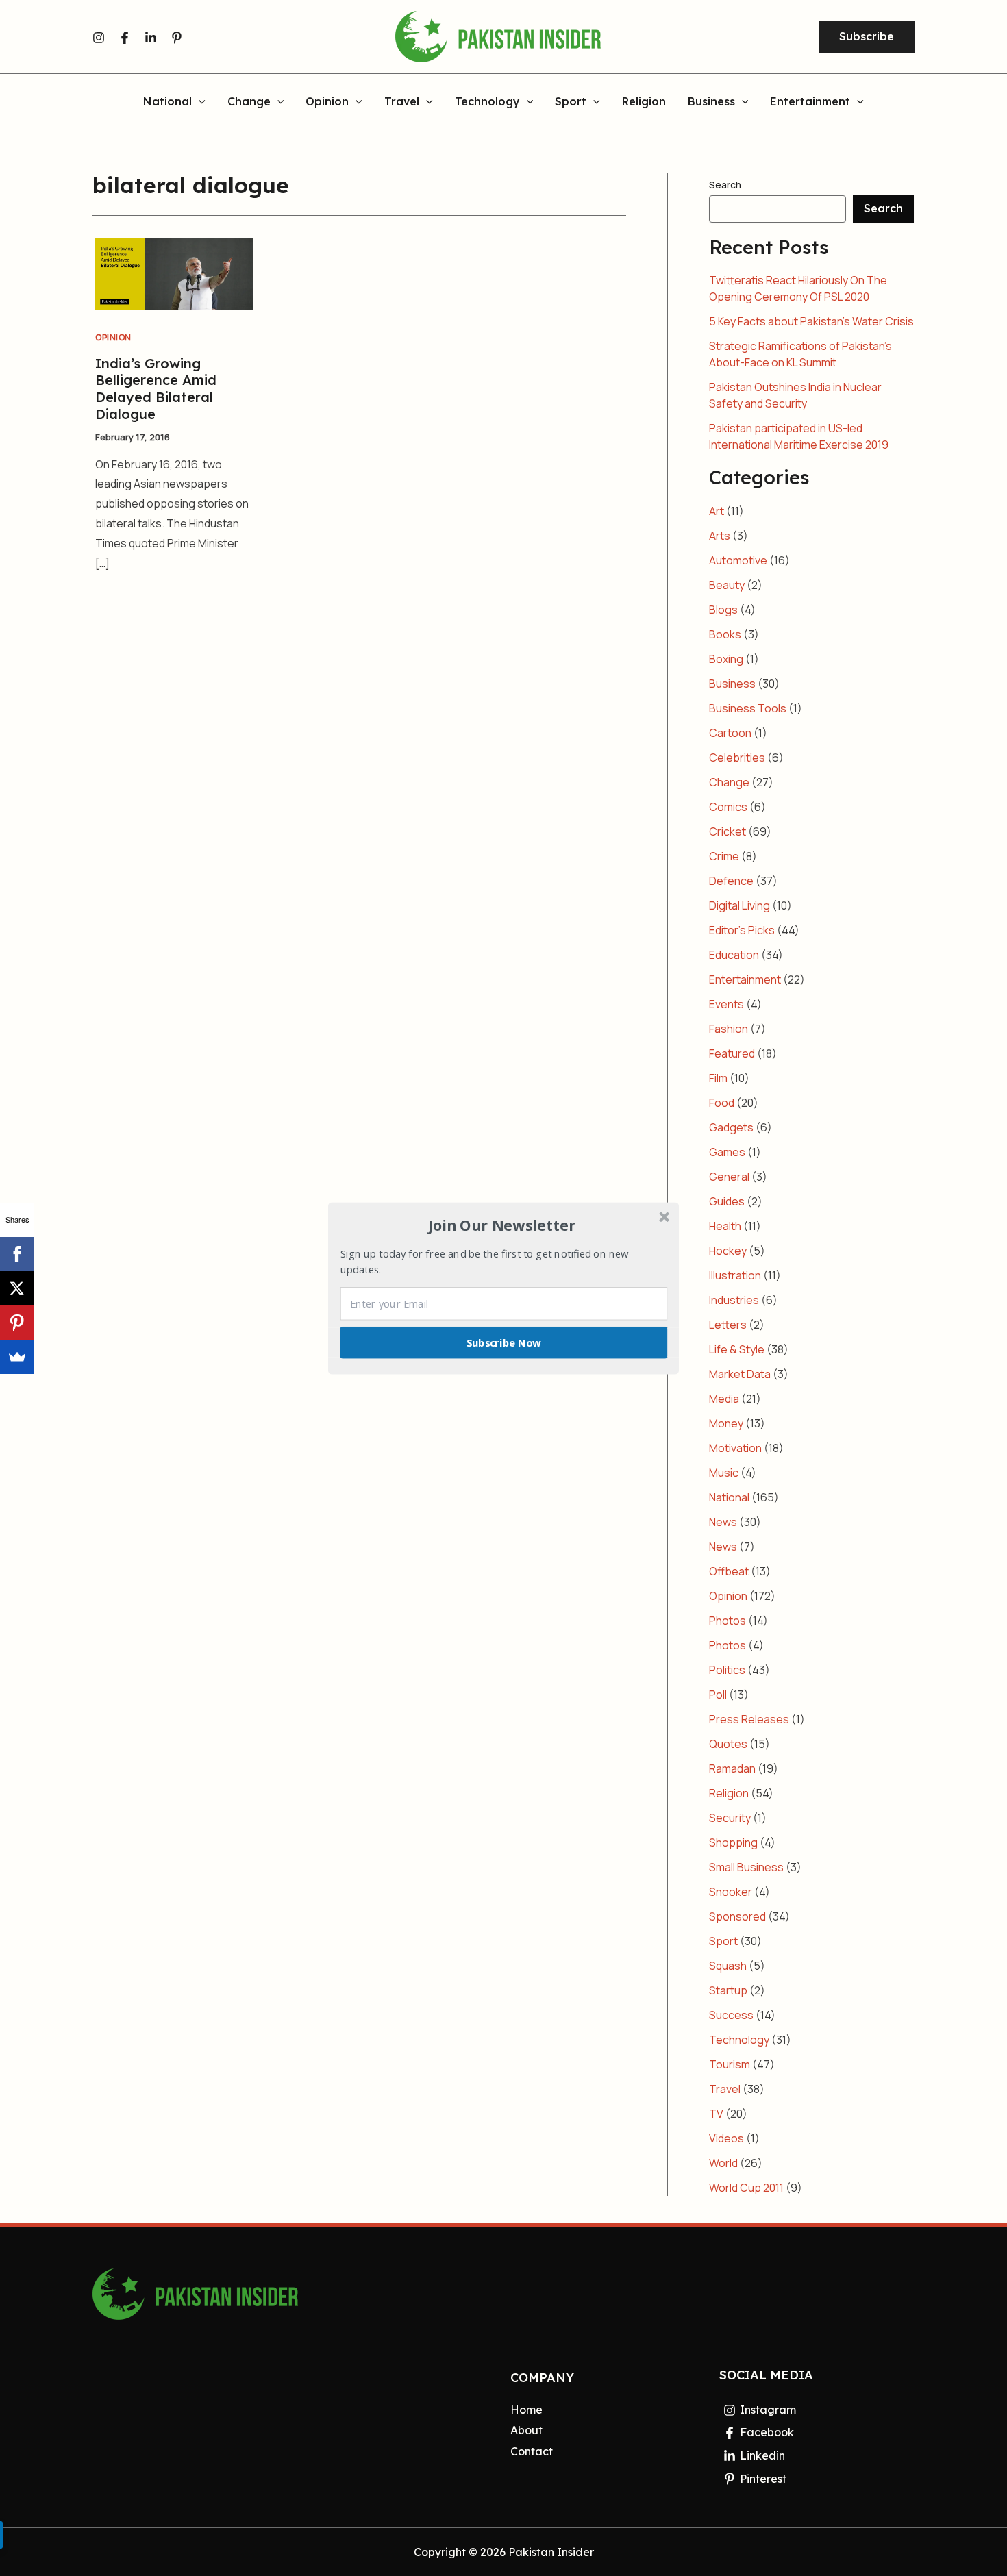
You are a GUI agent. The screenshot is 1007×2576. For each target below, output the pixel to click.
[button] (502, 1225)
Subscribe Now (504, 1342)
